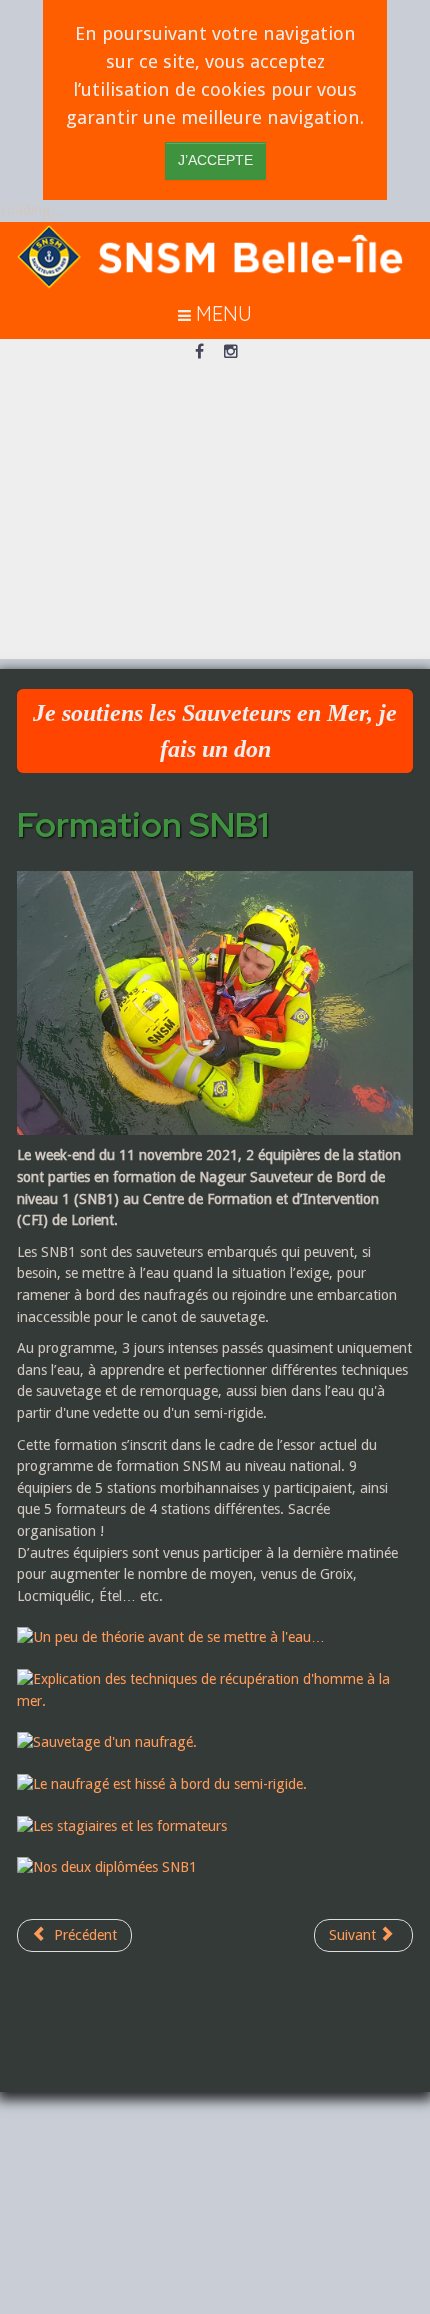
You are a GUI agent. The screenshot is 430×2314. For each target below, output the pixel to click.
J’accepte (215, 160)
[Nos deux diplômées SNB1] (117, 1867)
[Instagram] (231, 353)
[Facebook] (199, 353)
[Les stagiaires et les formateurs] (132, 1825)
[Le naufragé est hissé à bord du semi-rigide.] (172, 1784)
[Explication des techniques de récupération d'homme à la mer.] (215, 1690)
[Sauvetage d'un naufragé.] (117, 1742)
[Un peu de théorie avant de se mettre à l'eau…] (181, 1637)
